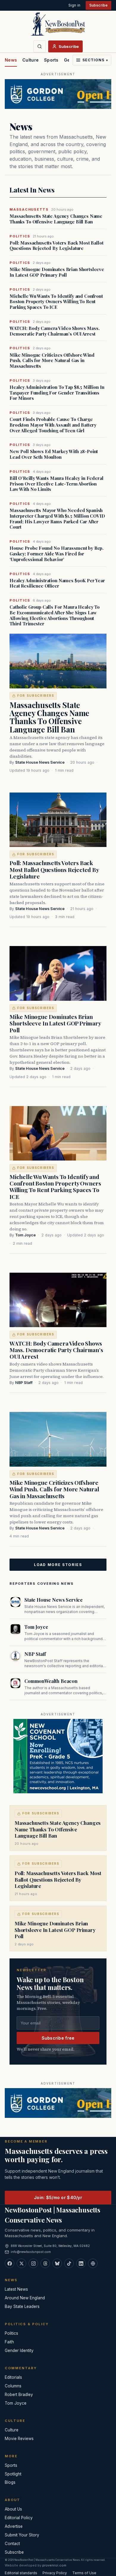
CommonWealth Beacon (51, 1681)
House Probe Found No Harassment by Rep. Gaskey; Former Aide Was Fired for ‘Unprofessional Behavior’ (57, 554)
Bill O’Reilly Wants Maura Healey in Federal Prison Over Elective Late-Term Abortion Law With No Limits (57, 484)
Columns (13, 2386)
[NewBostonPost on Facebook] (10, 2263)
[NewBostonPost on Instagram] (33, 2263)
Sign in (74, 5)
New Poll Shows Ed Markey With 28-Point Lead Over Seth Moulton (54, 454)
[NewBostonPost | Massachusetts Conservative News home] (58, 24)
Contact (12, 2544)
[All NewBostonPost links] (93, 2263)
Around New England (25, 2298)
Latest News (16, 2289)
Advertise (14, 2526)
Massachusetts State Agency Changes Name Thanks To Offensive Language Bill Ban (56, 219)
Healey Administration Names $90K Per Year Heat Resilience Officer (57, 583)
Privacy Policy (55, 2573)
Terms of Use (84, 2573)
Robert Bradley (19, 2395)
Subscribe (98, 5)
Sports (51, 60)
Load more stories (58, 1565)
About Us (13, 2509)
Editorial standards (21, 2573)
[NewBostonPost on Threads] (45, 2263)
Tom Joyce (25, 1235)
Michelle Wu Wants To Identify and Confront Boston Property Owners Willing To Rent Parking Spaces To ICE (56, 302)
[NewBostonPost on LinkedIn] (81, 2263)
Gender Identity (19, 2350)
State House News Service (40, 762)
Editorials (13, 2377)
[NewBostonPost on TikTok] (69, 2263)
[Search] (40, 46)
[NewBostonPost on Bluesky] (57, 2263)
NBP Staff (24, 1383)
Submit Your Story (22, 2535)
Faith (9, 2342)
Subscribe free (58, 2038)
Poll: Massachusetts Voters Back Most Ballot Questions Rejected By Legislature (57, 246)
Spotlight (13, 2474)
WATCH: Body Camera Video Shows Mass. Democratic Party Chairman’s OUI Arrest (55, 331)
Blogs (10, 2482)
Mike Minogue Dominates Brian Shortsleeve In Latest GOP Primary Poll (57, 272)
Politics (11, 2333)
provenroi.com (54, 2565)
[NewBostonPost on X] (21, 2263)
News (11, 60)
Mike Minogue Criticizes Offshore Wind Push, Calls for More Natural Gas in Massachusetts (52, 361)
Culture (30, 60)
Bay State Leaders (22, 2306)
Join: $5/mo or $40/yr (58, 2197)
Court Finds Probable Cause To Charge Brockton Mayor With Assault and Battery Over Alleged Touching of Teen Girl (53, 425)
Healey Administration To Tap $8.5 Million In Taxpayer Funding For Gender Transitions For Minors (57, 393)
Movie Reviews (19, 2439)
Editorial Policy (19, 2518)
